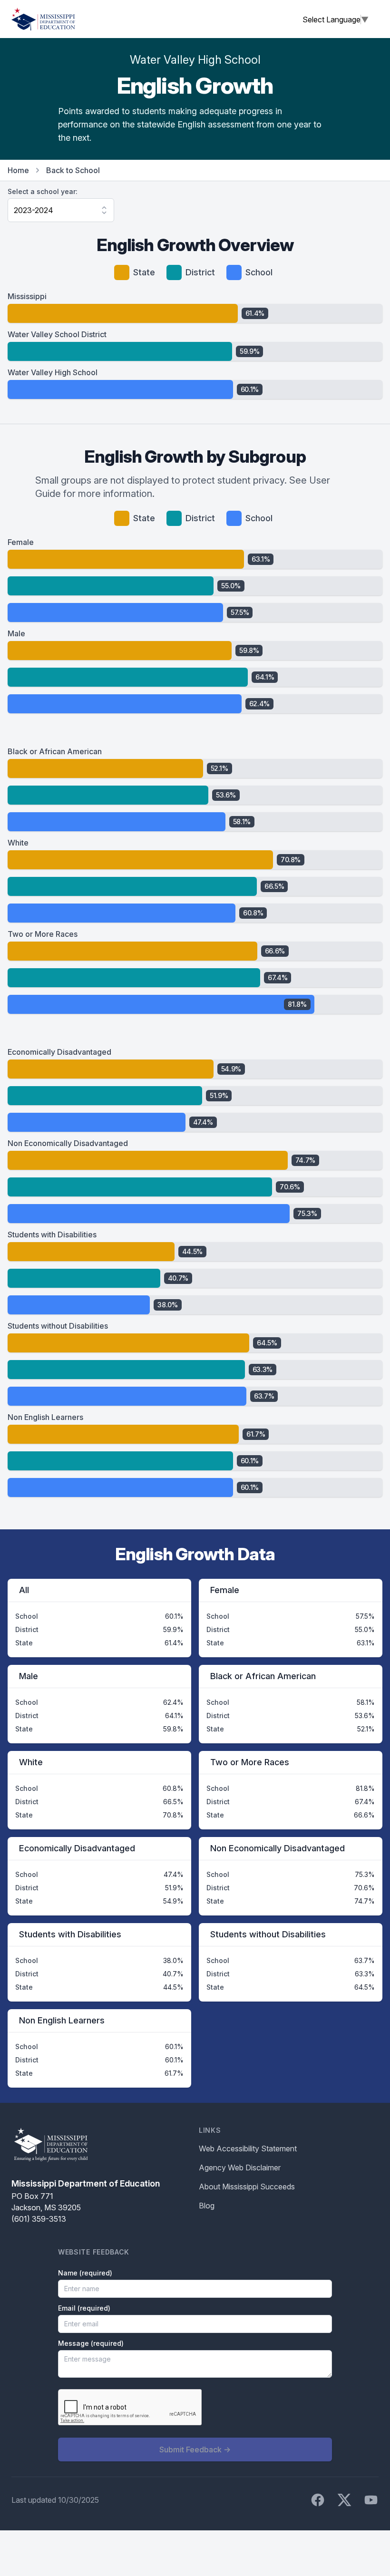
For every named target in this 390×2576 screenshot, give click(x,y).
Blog (207, 2206)
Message (91, 2343)
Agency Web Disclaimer (240, 2168)
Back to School (73, 170)
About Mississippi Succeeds (247, 2187)
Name (85, 2273)
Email (84, 2308)
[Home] (43, 19)
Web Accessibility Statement (248, 2148)
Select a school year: (43, 191)
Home (18, 170)
